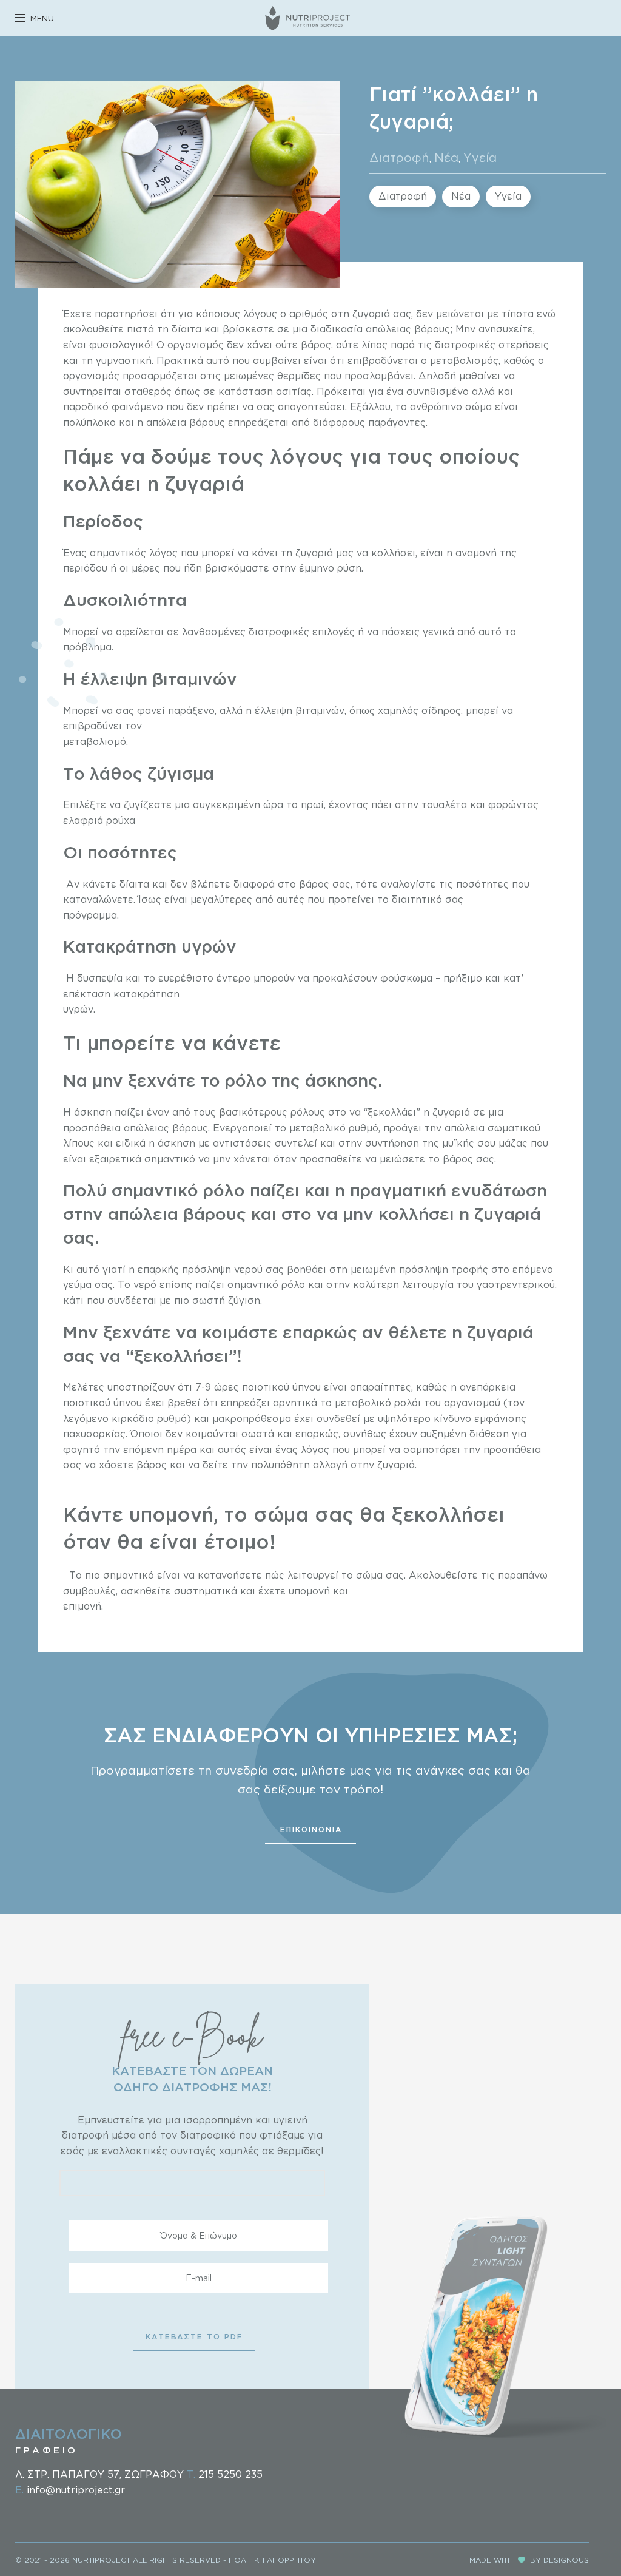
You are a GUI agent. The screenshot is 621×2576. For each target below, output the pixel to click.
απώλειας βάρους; (408, 329)
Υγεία (480, 157)
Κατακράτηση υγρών (152, 946)
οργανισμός (196, 345)
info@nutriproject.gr (76, 2490)
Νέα (446, 157)
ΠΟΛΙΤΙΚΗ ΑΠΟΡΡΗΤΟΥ (272, 2560)
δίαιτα (186, 329)
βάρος (314, 345)
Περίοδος (106, 521)
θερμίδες (299, 376)
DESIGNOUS (566, 2560)
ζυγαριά (371, 314)
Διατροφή (399, 157)
